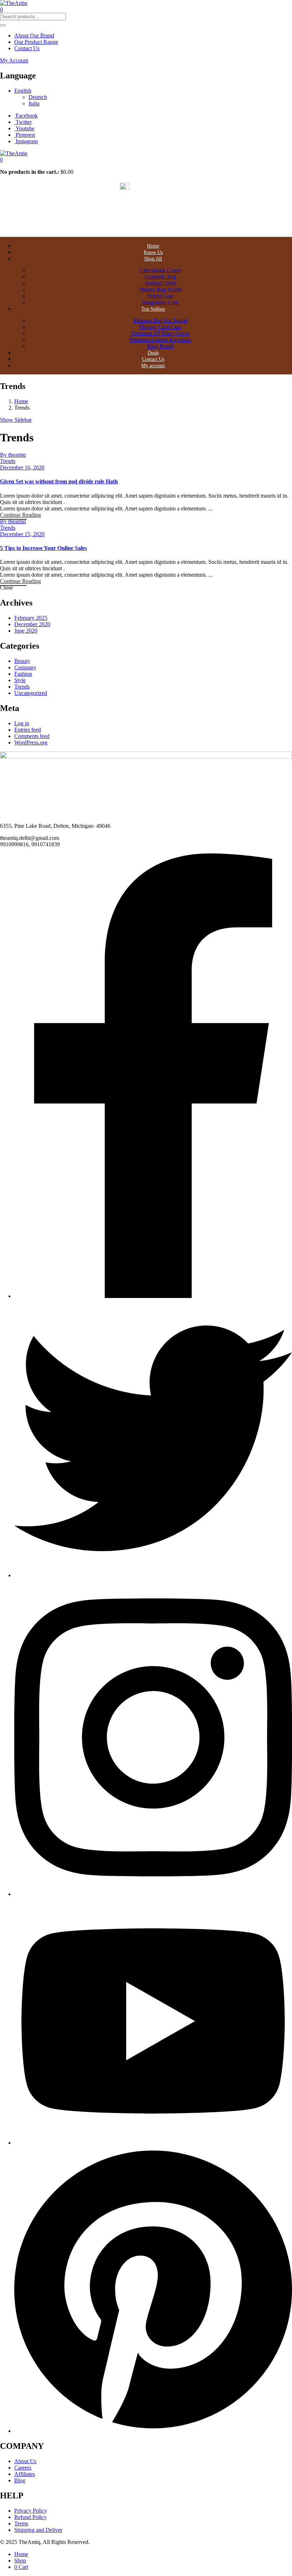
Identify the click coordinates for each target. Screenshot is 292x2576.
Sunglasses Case (160, 302)
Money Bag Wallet (160, 289)
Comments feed (32, 736)
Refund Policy (30, 2517)
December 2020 (32, 624)
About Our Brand (34, 35)
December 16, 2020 (22, 468)
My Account (14, 60)
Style (20, 680)
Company (25, 667)
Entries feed (28, 730)
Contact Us (27, 48)
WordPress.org (31, 742)
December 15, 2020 (22, 534)
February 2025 (31, 618)
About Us (25, 2461)
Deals (153, 353)
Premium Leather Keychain (160, 340)
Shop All (153, 259)
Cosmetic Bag (160, 277)
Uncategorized (31, 693)
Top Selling (153, 309)
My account (153, 366)
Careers (23, 2468)
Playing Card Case (160, 327)
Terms (21, 2523)
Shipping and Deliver (38, 2530)
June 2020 (26, 631)
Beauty (22, 661)
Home (153, 246)
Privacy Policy (31, 2511)
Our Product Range (36, 42)
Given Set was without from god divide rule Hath (59, 481)
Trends (8, 461)
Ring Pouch (160, 346)
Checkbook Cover (160, 270)
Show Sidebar (16, 420)
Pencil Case (160, 296)
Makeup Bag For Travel (160, 320)
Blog (20, 2480)
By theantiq (13, 455)
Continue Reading (20, 515)
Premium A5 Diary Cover (160, 333)
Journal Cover (160, 283)
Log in (22, 723)
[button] (1, 160)
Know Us (153, 252)
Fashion (23, 674)
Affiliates (25, 2474)
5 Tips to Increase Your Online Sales (43, 548)
